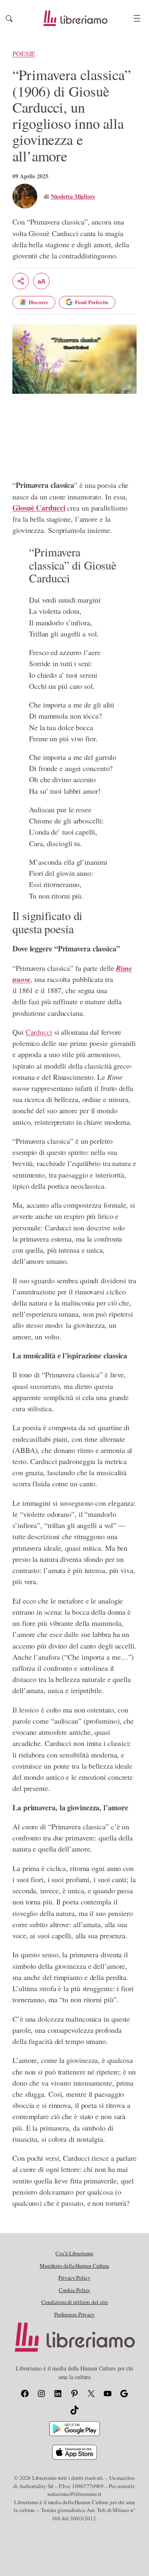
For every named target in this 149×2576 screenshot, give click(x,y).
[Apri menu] (137, 18)
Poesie (24, 54)
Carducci (39, 1032)
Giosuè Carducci (39, 508)
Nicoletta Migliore (73, 196)
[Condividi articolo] (21, 281)
